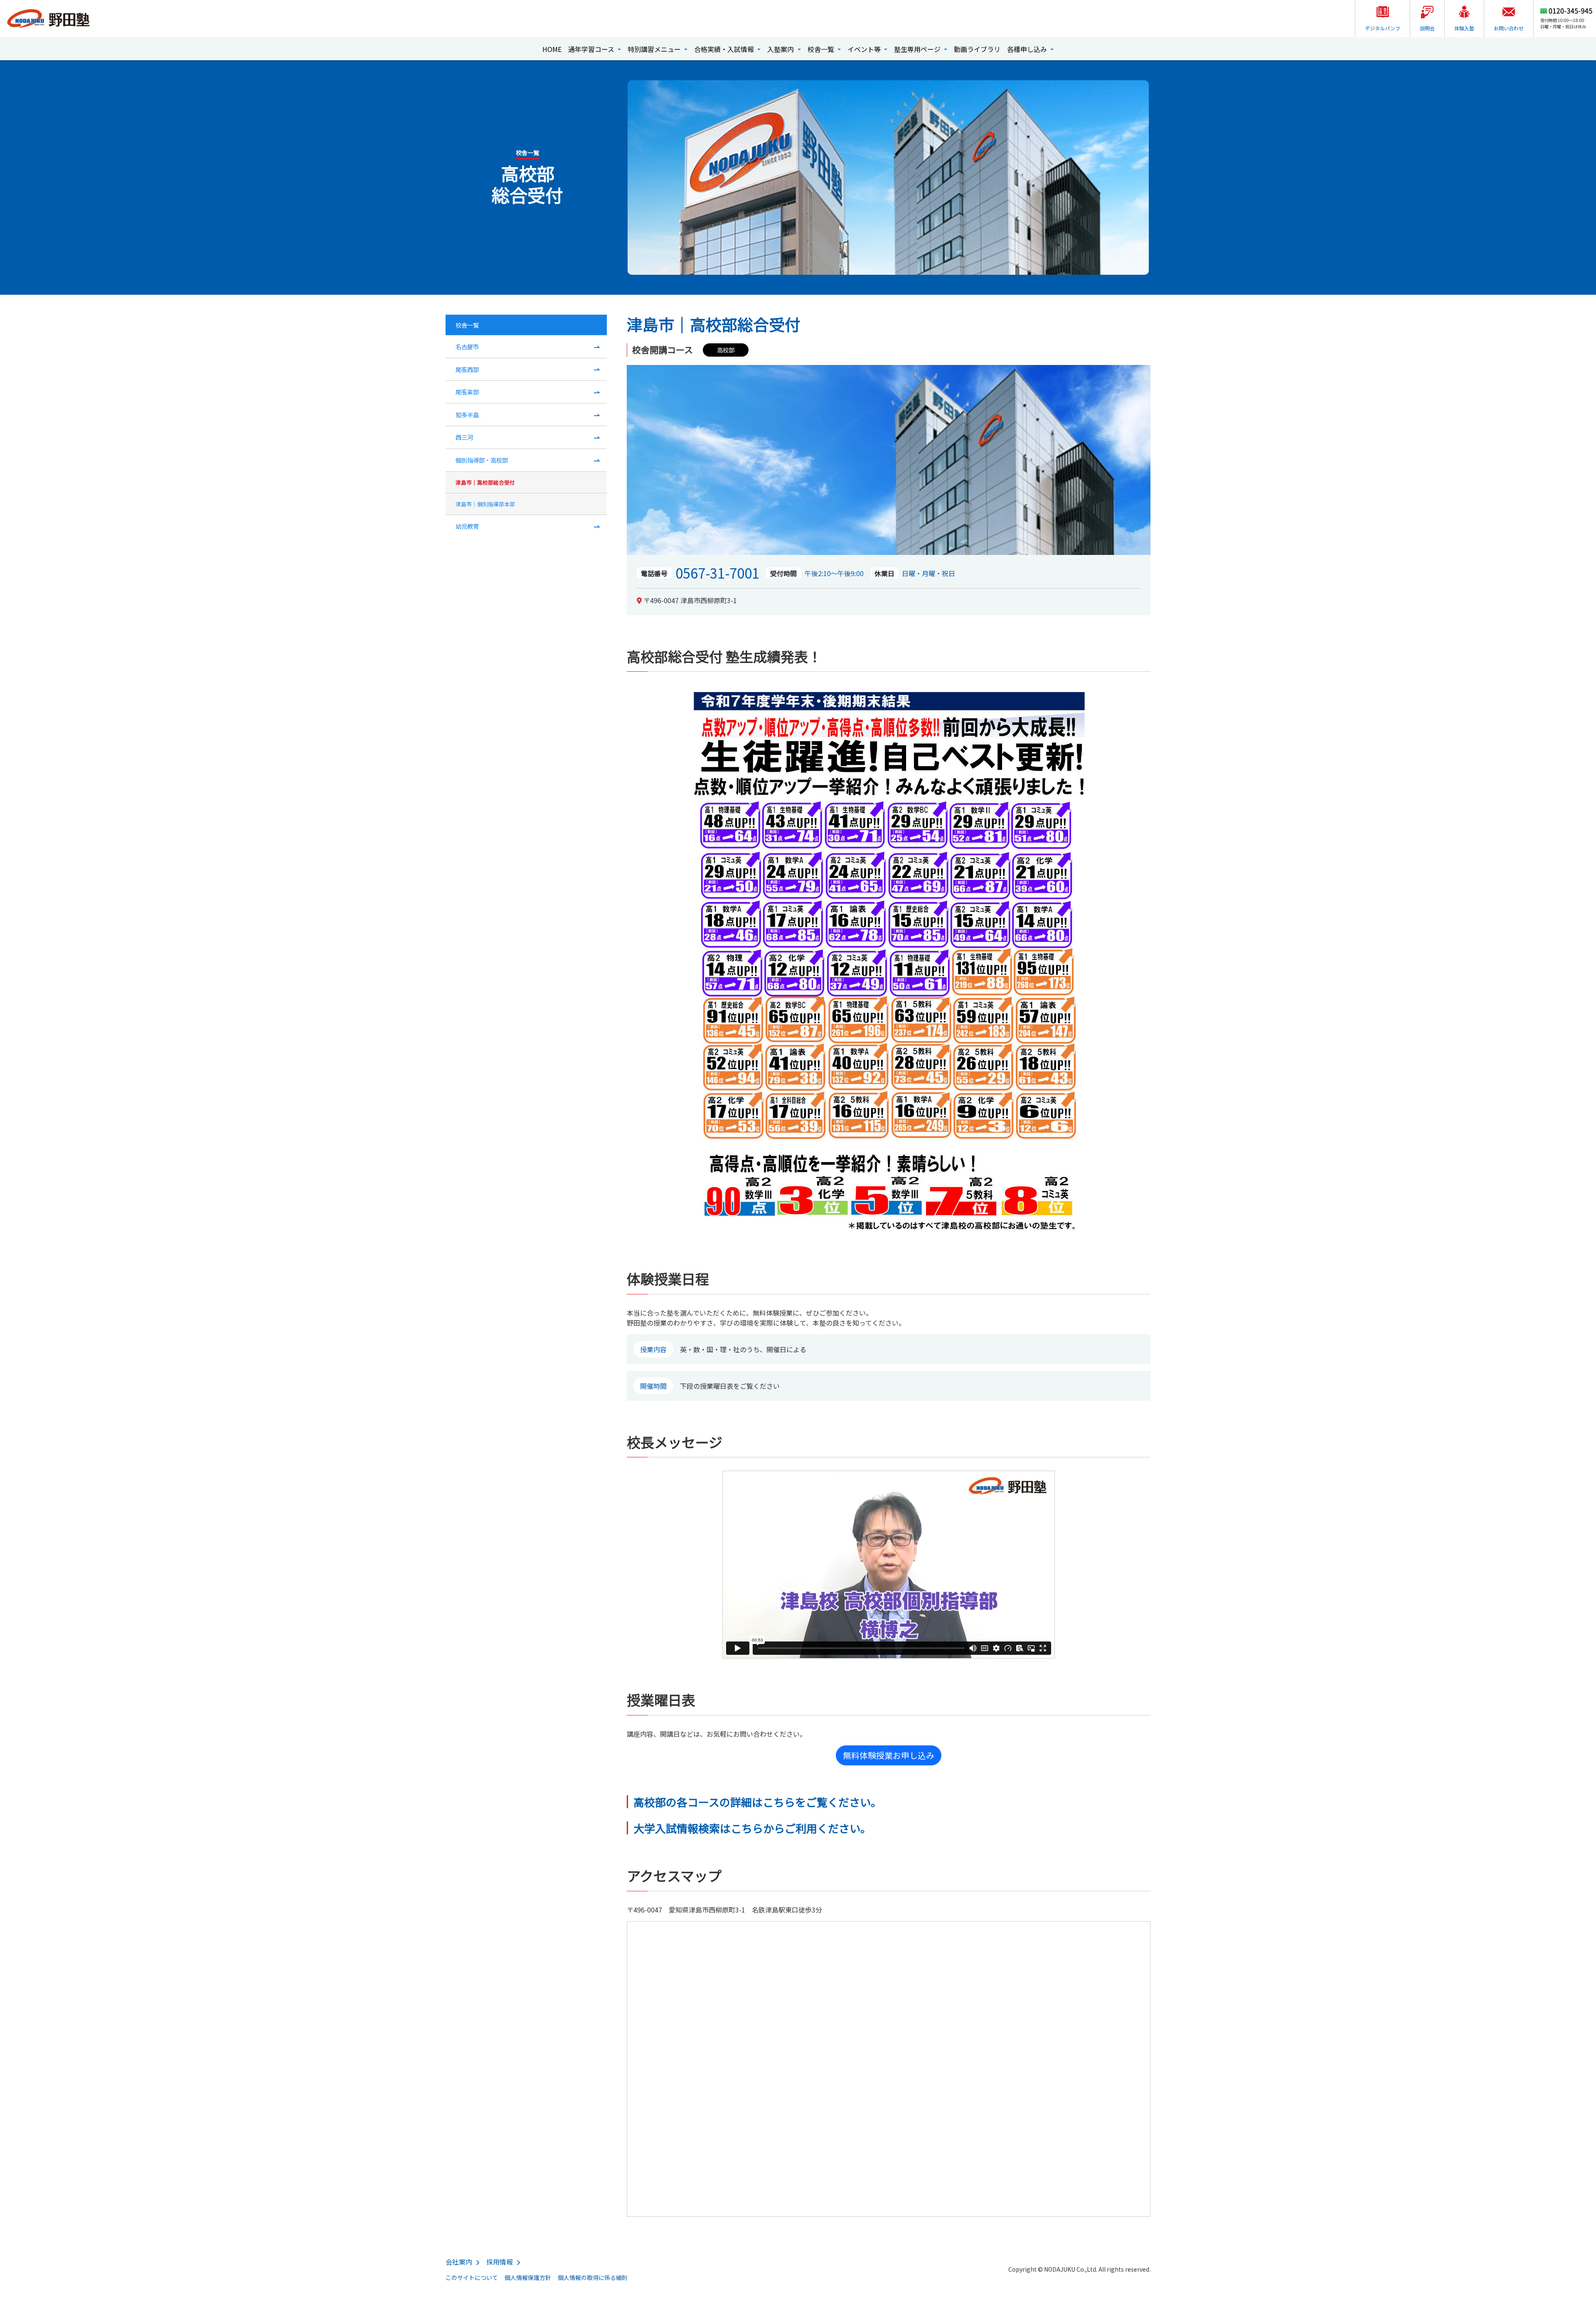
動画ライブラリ (977, 49)
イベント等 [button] (865, 49)
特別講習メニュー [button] (655, 49)
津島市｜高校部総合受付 (485, 482)
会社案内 (459, 2262)
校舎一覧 (467, 325)
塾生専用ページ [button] (918, 49)
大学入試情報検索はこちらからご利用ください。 (752, 1828)
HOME (552, 49)
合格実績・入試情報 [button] (725, 49)
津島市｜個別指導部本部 (485, 504)
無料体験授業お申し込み (889, 1755)
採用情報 (500, 2262)
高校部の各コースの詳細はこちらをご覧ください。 (757, 1802)
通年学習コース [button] (592, 49)
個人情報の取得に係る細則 (593, 2277)
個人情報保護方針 (528, 2277)
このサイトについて (472, 2277)
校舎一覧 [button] (822, 49)
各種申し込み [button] (1028, 49)
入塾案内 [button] (781, 49)
